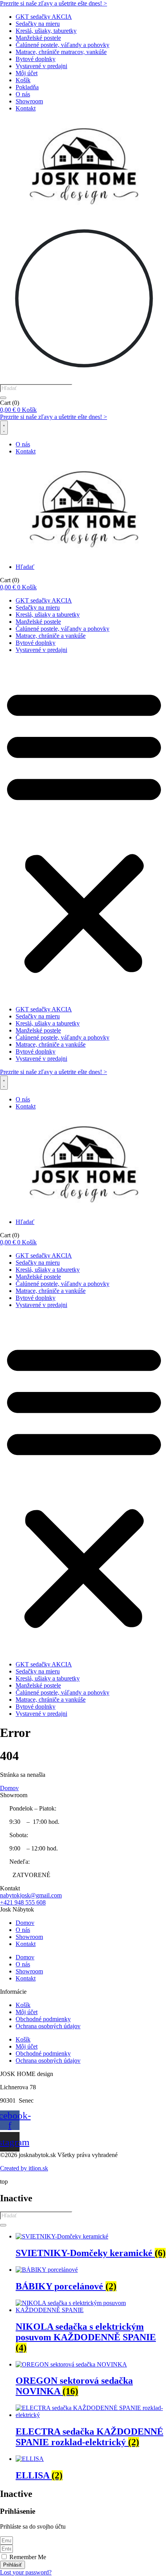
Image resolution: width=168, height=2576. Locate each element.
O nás (23, 94)
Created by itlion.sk (24, 2168)
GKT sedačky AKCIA (44, 17)
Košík (23, 80)
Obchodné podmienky (43, 2019)
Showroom (29, 101)
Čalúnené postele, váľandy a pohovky (63, 45)
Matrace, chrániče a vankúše (51, 636)
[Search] (3, 398)
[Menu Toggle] (4, 428)
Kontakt (26, 108)
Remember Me (27, 2557)
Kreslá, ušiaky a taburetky (48, 615)
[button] (84, 830)
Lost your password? (26, 2572)
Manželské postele (38, 38)
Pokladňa (27, 87)
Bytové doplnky (36, 59)
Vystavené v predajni (41, 66)
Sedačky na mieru (38, 24)
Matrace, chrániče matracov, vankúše (61, 52)
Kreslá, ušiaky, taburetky (46, 31)
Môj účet (27, 73)
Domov (25, 1923)
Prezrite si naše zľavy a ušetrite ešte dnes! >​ (54, 3)
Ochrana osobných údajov (48, 2026)
